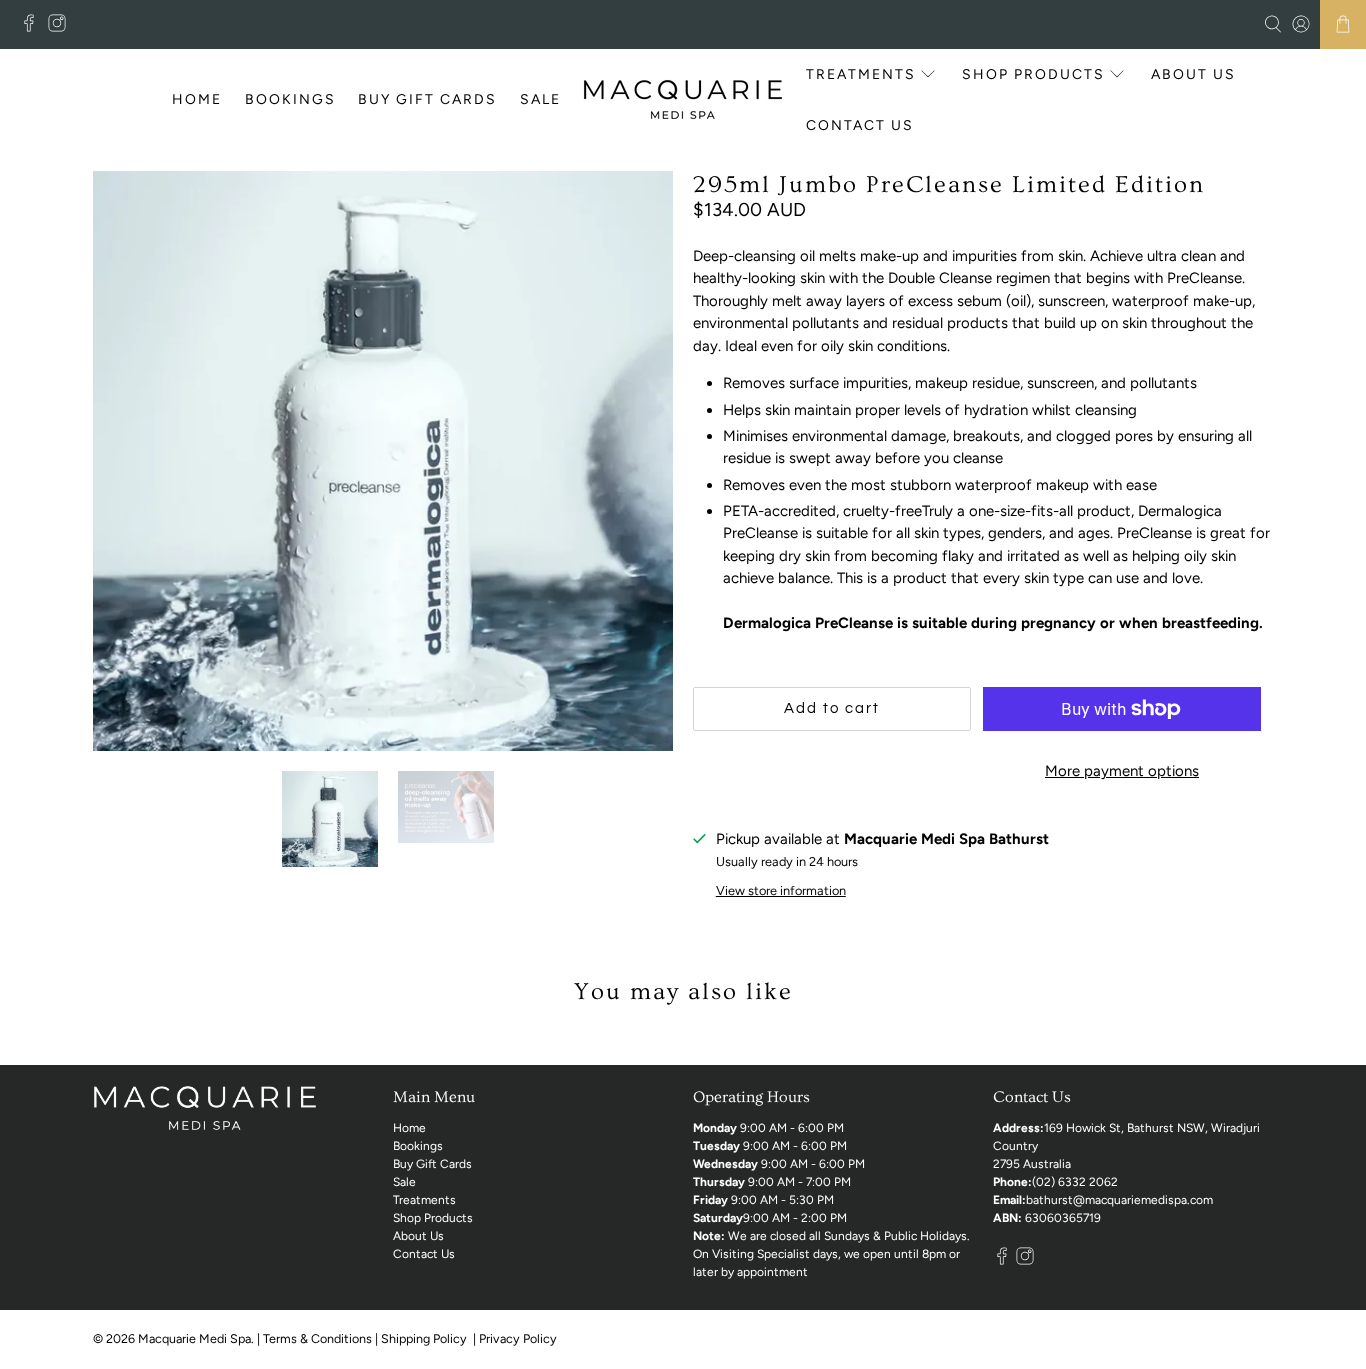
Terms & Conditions (317, 1338)
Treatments (861, 74)
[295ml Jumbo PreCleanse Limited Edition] (383, 461)
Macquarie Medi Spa (194, 1338)
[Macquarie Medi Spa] (683, 99)
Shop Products (1033, 74)
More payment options (1122, 771)
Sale (540, 99)
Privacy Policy (519, 1338)
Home (197, 99)
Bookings (290, 99)
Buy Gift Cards (427, 99)
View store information (781, 890)
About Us (1193, 74)
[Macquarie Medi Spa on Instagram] (62, 27)
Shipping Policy (425, 1338)
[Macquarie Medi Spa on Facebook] (34, 27)
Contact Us (860, 125)
